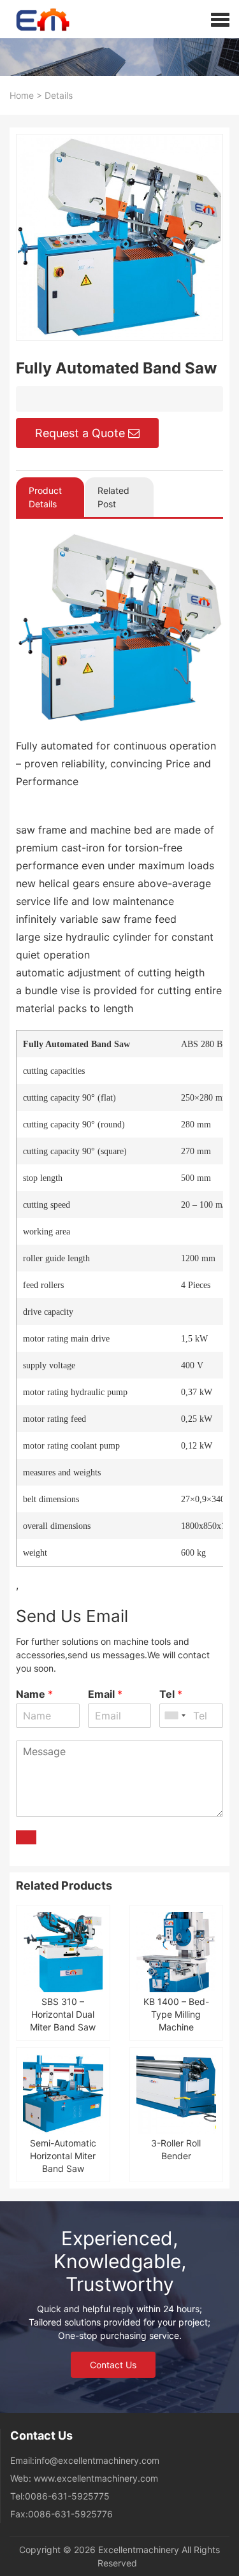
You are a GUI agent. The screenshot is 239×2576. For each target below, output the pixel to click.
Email (105, 1694)
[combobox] (175, 1716)
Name (34, 1694)
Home (22, 95)
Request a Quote (80, 433)
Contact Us (113, 2365)
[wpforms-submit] (26, 1837)
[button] (220, 19)
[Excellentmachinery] (36, 19)
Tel (171, 1694)
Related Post (113, 497)
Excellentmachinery (139, 2550)
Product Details (45, 497)
